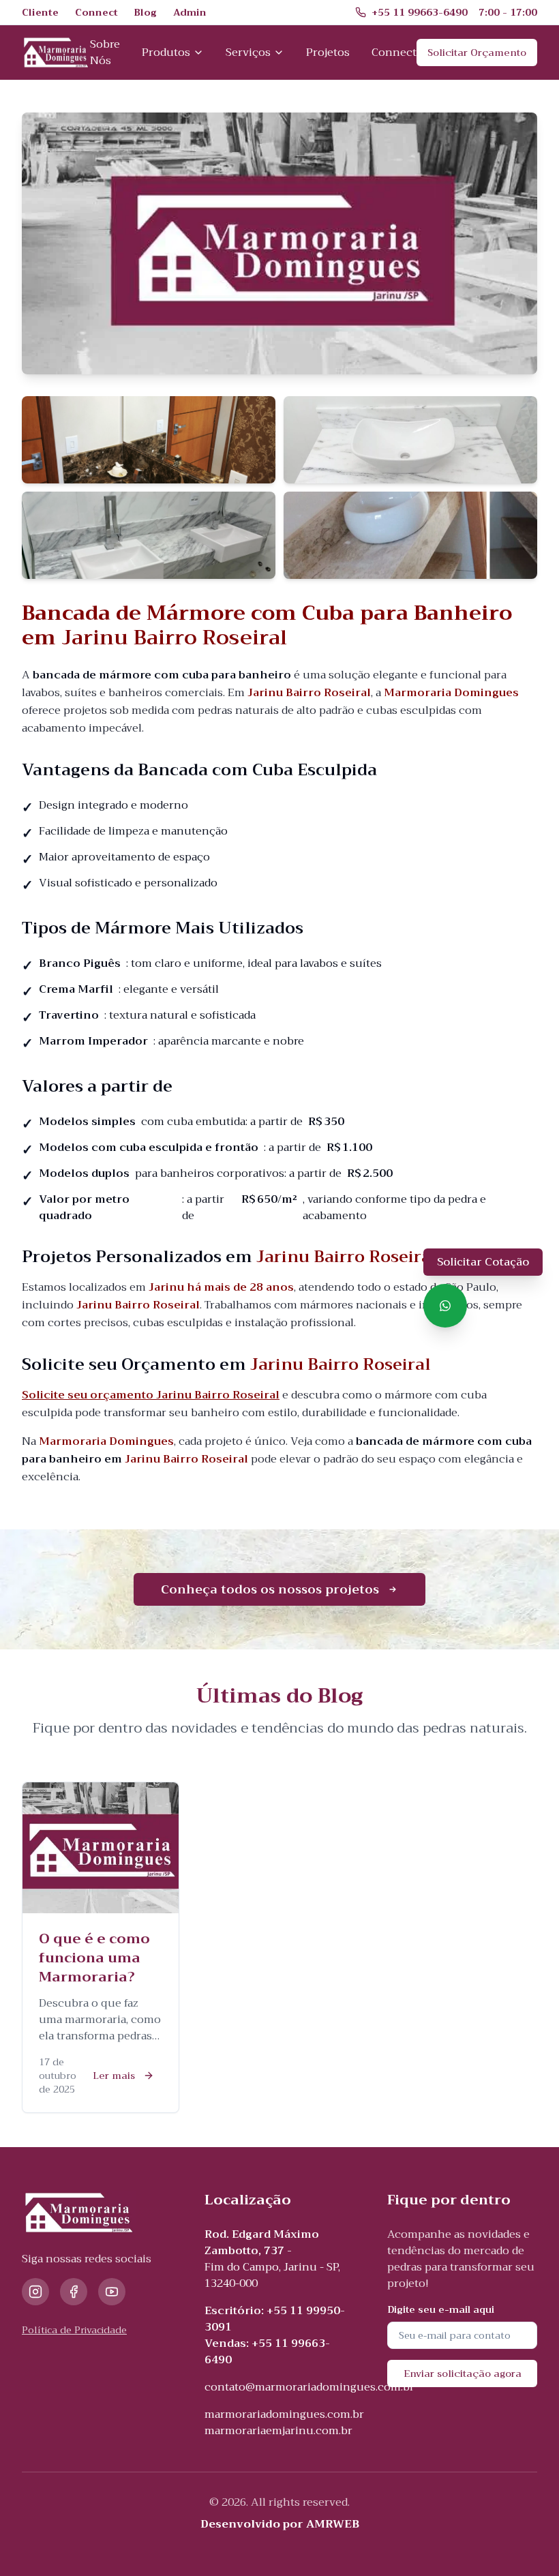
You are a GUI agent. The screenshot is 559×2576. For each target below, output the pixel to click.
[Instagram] (35, 2292)
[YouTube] (112, 2292)
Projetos (328, 53)
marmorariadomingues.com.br (284, 2414)
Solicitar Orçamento (477, 53)
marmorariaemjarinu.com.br (278, 2431)
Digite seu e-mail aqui (441, 2309)
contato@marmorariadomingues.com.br (309, 2387)
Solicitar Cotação (483, 1262)
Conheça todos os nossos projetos (270, 1589)
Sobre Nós (105, 53)
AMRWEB (333, 2524)
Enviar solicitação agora (463, 2373)
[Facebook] (74, 2292)
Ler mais (114, 2076)
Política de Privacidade (74, 2330)
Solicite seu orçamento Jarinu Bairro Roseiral (151, 1395)
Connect (394, 53)
